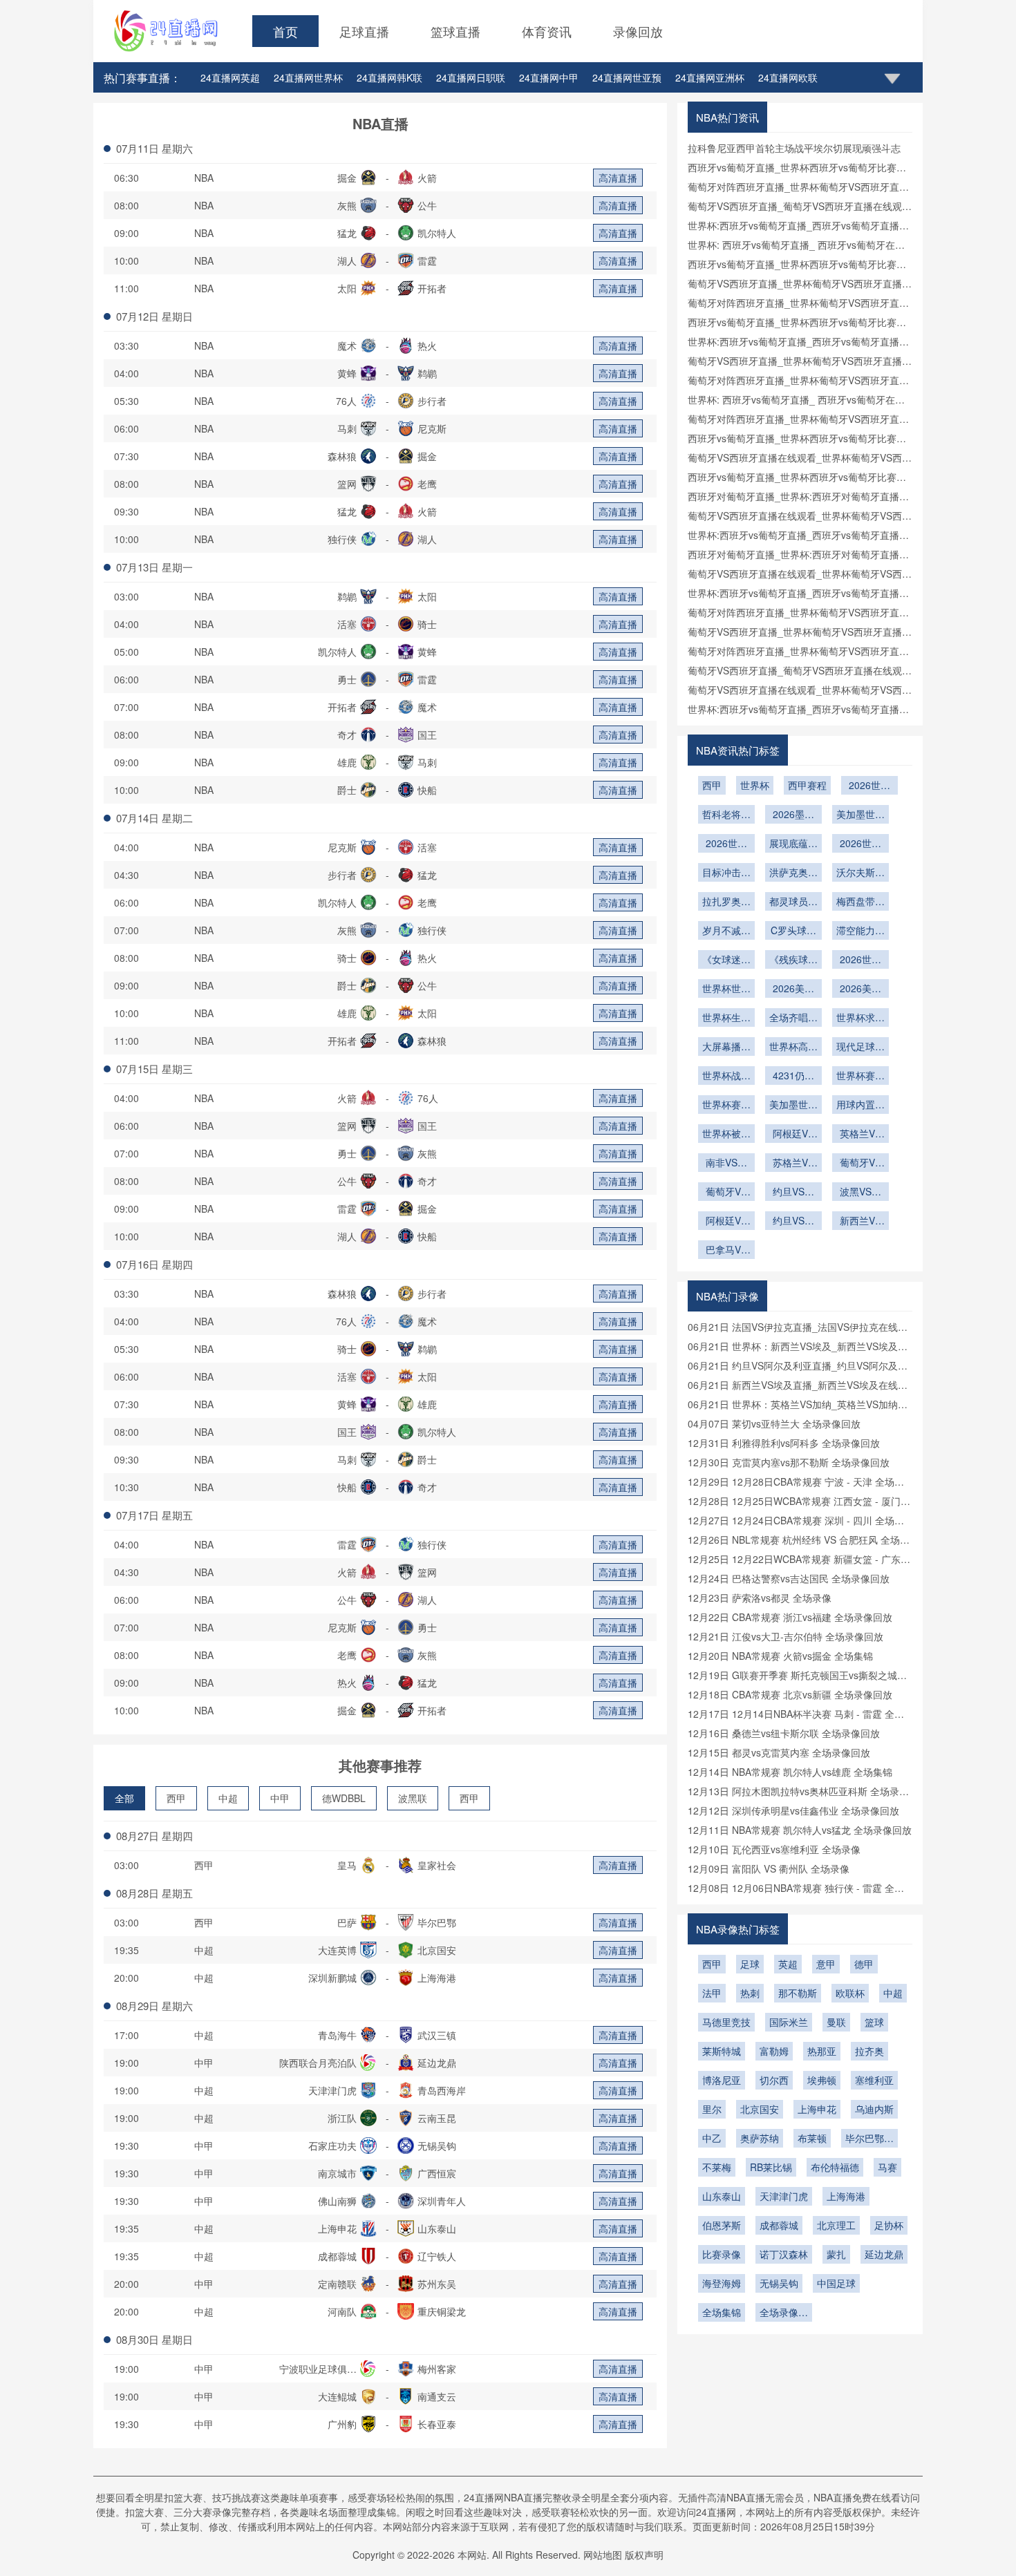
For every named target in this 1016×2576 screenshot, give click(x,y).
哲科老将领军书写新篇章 (726, 815)
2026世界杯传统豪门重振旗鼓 (726, 844)
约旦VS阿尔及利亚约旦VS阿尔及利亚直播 (793, 1222)
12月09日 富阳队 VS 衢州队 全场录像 (769, 1868)
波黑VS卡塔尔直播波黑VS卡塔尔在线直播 (860, 1193)
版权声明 (644, 2555)
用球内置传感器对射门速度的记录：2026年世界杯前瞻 (860, 1106)
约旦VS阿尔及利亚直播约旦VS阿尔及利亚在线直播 (793, 1193)
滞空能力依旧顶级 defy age (860, 931)
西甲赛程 (807, 785)
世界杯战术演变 (726, 1077)
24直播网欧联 (788, 77)
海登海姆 (722, 2283)
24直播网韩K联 (389, 77)
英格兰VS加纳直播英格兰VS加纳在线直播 (860, 1135)
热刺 (750, 1993)
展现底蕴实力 (793, 844)
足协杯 (889, 2225)
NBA (204, 178)
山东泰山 (722, 2196)
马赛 (887, 2167)
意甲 (826, 1964)
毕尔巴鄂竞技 (869, 2139)
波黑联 (413, 1798)
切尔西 (774, 2080)
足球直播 (364, 31)
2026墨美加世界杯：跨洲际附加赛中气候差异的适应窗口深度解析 (793, 815)
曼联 (836, 2022)
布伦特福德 (835, 2167)
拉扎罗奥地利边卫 (726, 902)
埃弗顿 (822, 2080)
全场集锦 (722, 2312)
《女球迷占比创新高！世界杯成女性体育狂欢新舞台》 (726, 960)
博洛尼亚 (722, 2080)
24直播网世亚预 (627, 77)
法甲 (712, 1993)
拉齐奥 (869, 2051)
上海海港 (846, 2196)
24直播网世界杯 (308, 77)
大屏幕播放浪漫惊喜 (726, 1048)
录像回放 (638, 31)
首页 (285, 31)
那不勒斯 (798, 1993)
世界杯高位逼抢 (793, 1048)
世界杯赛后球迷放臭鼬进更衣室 (726, 1106)
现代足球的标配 (860, 1048)
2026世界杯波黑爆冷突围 (869, 786)
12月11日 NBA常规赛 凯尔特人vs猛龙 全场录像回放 (800, 1830)
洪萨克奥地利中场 (793, 873)
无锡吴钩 (779, 2283)
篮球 (874, 2022)
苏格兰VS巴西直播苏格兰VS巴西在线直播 (793, 1164)
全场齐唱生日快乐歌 (793, 1019)
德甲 (864, 1964)
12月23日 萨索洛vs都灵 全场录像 (760, 1598)
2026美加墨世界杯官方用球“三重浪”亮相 (793, 989)
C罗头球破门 (793, 931)
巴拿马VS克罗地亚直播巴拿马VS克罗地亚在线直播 (726, 1251)
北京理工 (836, 2225)
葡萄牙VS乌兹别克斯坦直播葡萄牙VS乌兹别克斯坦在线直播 (726, 1193)
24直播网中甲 (549, 77)
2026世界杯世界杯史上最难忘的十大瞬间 (860, 960)
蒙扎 (836, 2254)
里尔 (712, 2109)
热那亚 (822, 2051)
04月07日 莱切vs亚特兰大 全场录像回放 (774, 1423)
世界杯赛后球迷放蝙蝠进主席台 (860, 1077)
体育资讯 (547, 31)
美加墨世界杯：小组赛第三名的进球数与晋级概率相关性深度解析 (860, 815)
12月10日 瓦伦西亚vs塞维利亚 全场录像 (774, 1849)
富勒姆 (774, 2051)
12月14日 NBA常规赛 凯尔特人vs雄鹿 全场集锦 (790, 1772)
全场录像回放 (784, 2313)
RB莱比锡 (771, 2167)
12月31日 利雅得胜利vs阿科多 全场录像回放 (784, 1443)
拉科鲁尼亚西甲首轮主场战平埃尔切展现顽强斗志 (794, 148)
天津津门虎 (784, 2196)
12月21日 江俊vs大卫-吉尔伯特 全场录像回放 (785, 1636)
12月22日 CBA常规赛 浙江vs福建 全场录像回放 (790, 1617)
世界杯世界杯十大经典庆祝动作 (726, 989)
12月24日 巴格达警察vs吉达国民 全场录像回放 (789, 1578)
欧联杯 (850, 1993)
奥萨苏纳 (760, 2138)
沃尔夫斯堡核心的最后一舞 (860, 873)
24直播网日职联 (471, 77)
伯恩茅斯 (722, 2225)
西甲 (176, 1798)
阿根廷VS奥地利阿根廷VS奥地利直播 (793, 1135)
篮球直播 (455, 31)
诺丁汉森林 (784, 2254)
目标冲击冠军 (726, 873)
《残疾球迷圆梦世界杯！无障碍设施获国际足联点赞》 (793, 960)
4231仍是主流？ (793, 1077)
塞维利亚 (874, 2080)
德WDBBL (344, 1798)
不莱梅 (717, 2167)
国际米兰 (789, 2022)
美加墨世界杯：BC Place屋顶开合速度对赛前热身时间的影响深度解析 (793, 1106)
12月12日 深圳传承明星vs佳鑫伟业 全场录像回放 (793, 1810)
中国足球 (836, 2283)
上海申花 (817, 2109)
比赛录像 (722, 2254)
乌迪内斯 (874, 2109)
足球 (750, 1964)
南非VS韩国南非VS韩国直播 (726, 1164)
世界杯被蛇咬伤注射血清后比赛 (726, 1135)
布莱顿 (812, 2138)
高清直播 (618, 178)
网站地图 (603, 2555)
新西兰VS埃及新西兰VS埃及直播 (860, 1222)
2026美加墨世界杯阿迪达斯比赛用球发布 (860, 989)
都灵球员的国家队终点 (793, 902)
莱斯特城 (722, 2051)
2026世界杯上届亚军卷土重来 (860, 844)
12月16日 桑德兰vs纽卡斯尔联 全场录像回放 (784, 1733)
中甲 (280, 1798)
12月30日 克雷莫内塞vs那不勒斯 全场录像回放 (789, 1462)
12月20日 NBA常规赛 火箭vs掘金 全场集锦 (780, 1656)
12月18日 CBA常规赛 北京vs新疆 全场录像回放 (790, 1694)
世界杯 (755, 785)
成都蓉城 (779, 2225)
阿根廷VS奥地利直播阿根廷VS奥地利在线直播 (726, 1222)
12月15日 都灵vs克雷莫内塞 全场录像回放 (779, 1752)
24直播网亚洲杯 (710, 77)
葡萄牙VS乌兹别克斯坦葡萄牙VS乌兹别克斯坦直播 (860, 1164)
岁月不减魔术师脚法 (726, 931)
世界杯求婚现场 (860, 1019)
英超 (788, 1964)
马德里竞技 (726, 2022)
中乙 (712, 2138)
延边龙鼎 (884, 2254)
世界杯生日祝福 (726, 1019)
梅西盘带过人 (860, 902)
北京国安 (760, 2109)
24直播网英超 (230, 77)
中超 (228, 1798)
